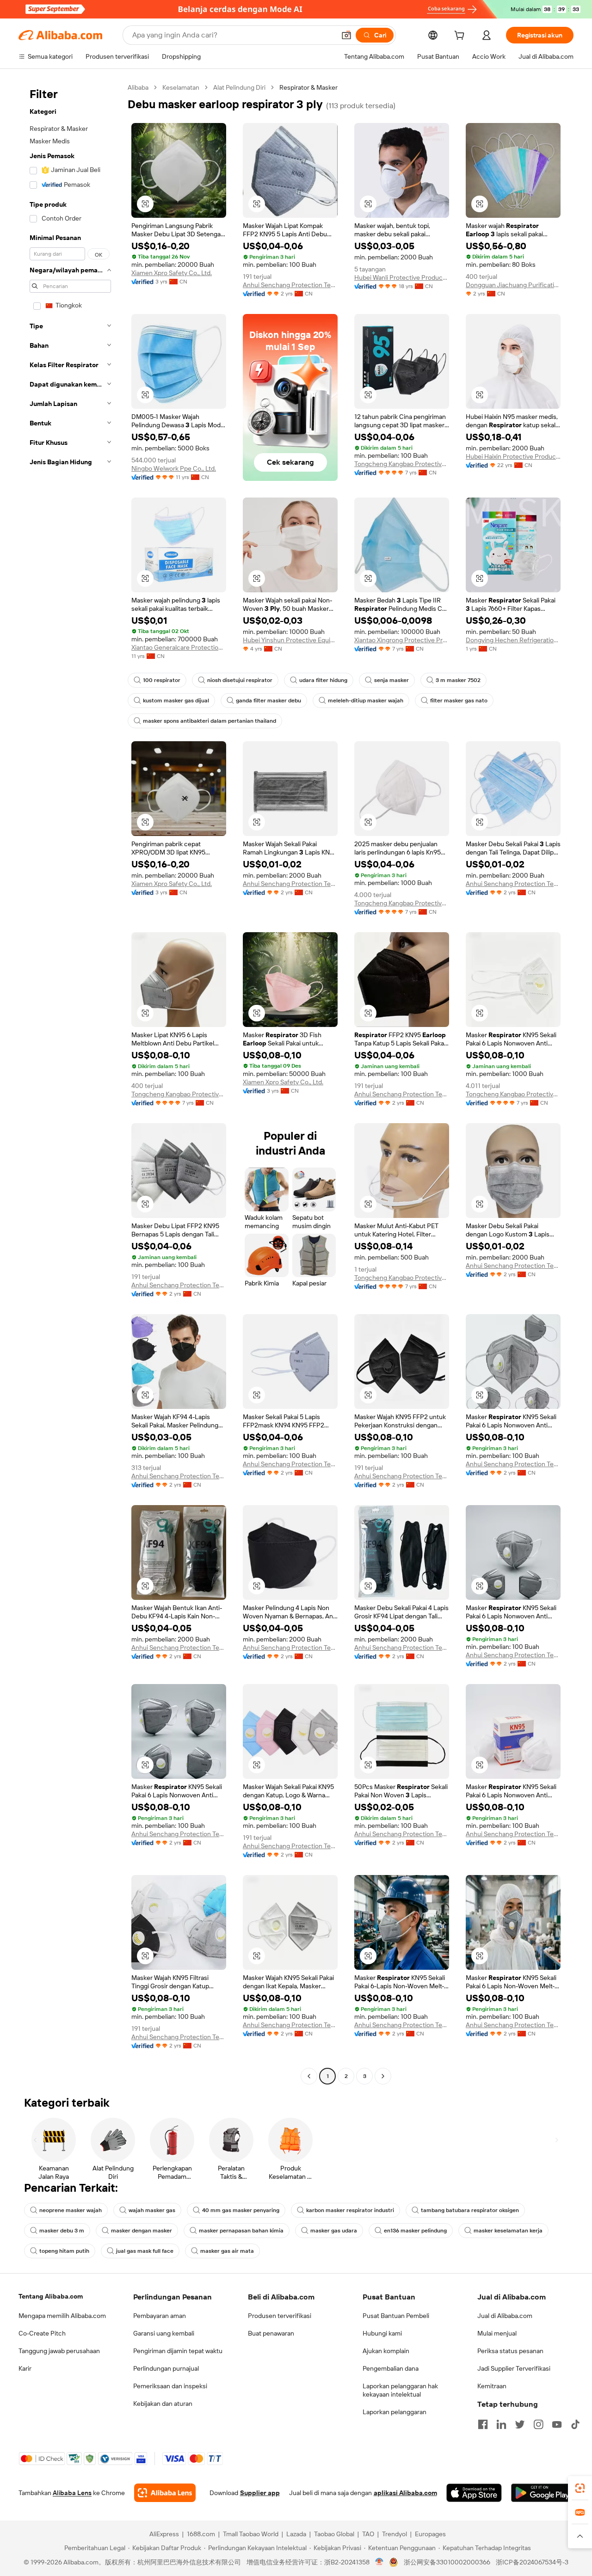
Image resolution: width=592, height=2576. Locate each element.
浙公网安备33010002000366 (447, 2562)
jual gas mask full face (145, 2251)
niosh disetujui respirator (240, 680)
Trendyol (395, 2534)
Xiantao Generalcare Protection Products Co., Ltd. (179, 647)
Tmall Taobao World (251, 2534)
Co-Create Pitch (42, 2333)
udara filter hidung (323, 680)
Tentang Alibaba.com (51, 2296)
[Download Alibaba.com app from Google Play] (542, 2493)
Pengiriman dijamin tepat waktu (178, 2351)
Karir (25, 2368)
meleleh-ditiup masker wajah (366, 701)
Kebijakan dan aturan (163, 2404)
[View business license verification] (379, 2562)
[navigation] (70, 1083)
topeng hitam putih (64, 2251)
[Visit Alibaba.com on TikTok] (575, 2424)
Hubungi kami (382, 2333)
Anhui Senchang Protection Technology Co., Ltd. (290, 285)
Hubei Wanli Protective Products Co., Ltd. (402, 277)
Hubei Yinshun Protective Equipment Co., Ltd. (290, 640)
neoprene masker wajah (71, 2210)
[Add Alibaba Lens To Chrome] (165, 2493)
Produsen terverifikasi (280, 2316)
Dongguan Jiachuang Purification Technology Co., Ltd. (513, 285)
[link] (580, 2488)
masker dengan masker (142, 2231)
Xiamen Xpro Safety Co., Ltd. (172, 273)
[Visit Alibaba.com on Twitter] (520, 2424)
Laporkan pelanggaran (395, 2412)
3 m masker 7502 (458, 680)
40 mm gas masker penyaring (241, 2210)
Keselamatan (181, 87)
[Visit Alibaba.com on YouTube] (557, 2424)
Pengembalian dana (391, 2368)
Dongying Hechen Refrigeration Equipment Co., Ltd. (513, 640)
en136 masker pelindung (415, 2231)
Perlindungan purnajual (166, 2368)
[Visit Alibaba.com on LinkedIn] (501, 2424)
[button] (346, 35)
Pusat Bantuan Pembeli (396, 2316)
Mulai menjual (497, 2333)
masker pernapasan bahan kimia (241, 2231)
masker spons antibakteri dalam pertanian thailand (210, 721)
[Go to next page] (383, 2076)
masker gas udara (334, 2231)
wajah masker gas (152, 2210)
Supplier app (260, 2493)
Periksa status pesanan (510, 2351)
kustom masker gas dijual (176, 701)
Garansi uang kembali (164, 2333)
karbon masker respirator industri (350, 2210)
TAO (368, 2534)
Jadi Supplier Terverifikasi (514, 2368)
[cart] (461, 37)
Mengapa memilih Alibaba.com (62, 2316)
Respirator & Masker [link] (308, 87)
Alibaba (138, 87)
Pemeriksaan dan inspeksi (170, 2386)
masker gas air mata (227, 2251)
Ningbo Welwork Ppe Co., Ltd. (174, 468)
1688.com (201, 2534)
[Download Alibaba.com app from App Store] (474, 2493)
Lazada (296, 2534)
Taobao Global (334, 2534)
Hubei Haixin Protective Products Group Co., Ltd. (513, 456)
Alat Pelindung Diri (239, 87)
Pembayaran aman (160, 2316)
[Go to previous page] (309, 2076)
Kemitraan (492, 2386)
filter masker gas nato (459, 701)
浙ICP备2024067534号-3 (532, 2562)
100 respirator (162, 680)
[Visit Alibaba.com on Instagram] (538, 2424)
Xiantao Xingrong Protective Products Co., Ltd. (402, 640)
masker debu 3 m (62, 2231)
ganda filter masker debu (268, 701)
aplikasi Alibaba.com (405, 2493)
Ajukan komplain (386, 2351)
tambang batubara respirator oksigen (470, 2210)
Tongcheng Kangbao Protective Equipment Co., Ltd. (402, 464)
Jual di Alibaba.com (505, 2316)
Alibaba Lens (72, 2493)
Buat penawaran (271, 2333)
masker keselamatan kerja (508, 2231)
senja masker (392, 680)
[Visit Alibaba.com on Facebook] (483, 2424)
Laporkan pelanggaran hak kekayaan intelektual (400, 2390)
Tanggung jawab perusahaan (59, 2351)
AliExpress (164, 2534)
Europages (430, 2534)
